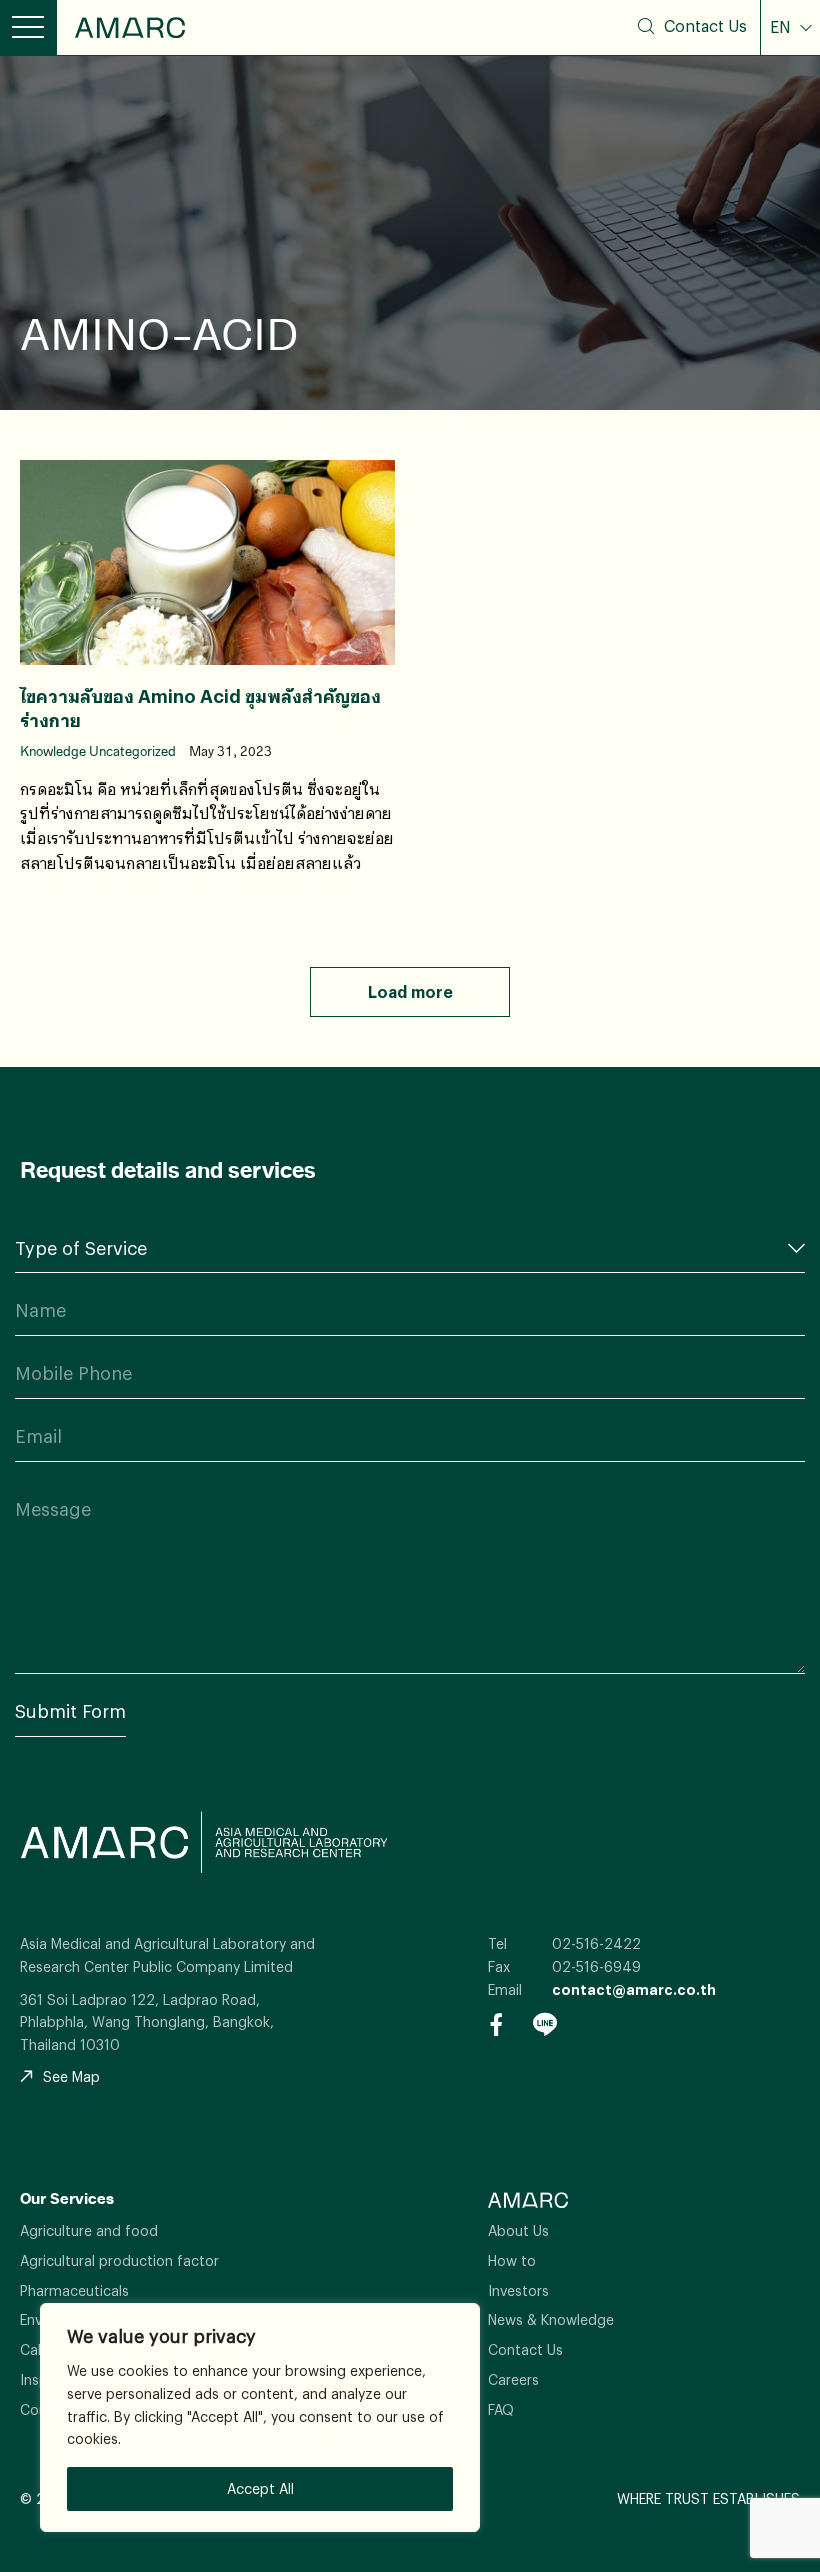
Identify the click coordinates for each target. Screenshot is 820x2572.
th (792, 72)
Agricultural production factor (119, 2260)
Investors (518, 2290)
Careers (513, 2379)
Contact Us (705, 26)
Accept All (260, 2488)
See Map (71, 2076)
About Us (518, 2230)
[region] (260, 2417)
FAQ (501, 2409)
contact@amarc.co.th (634, 1989)
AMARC (130, 27)
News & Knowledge (551, 2319)
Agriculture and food (89, 2230)
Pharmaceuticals (74, 2290)
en (791, 105)
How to (512, 2260)
